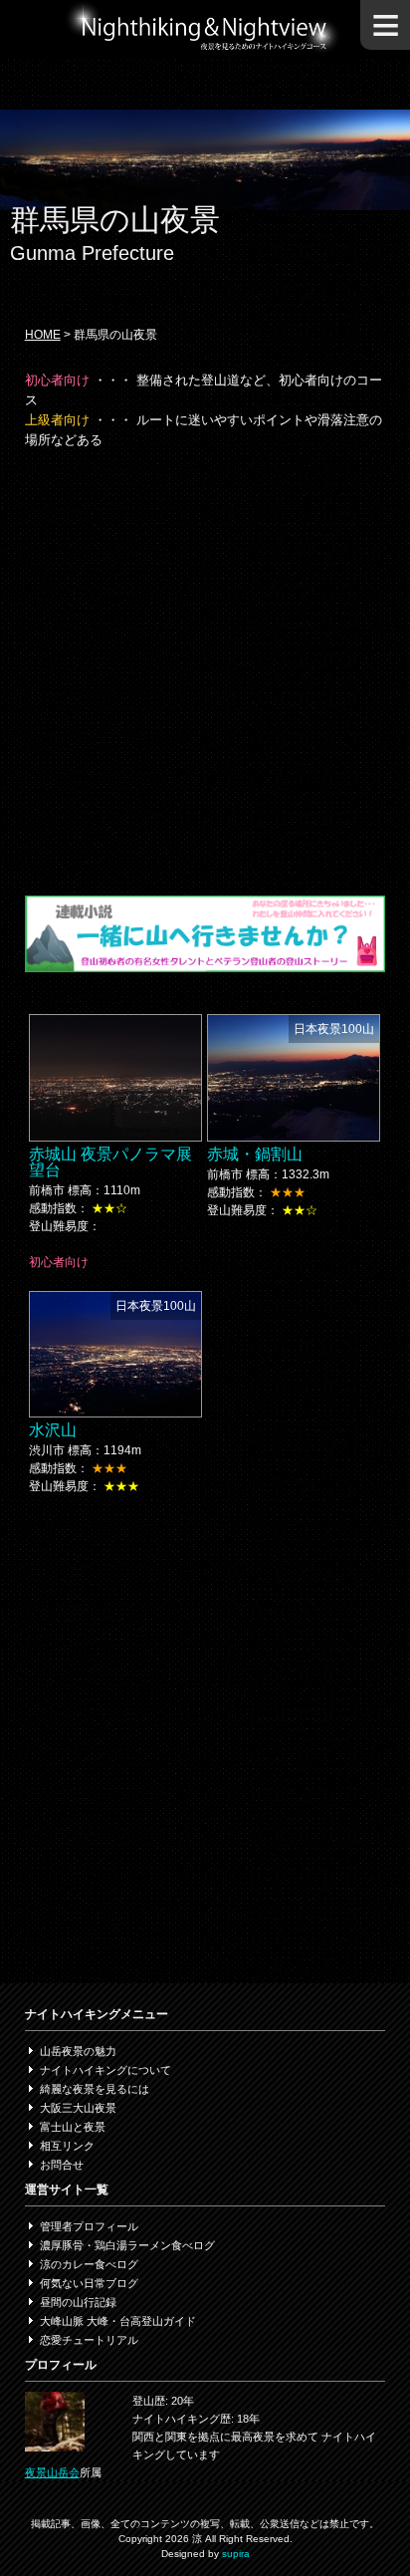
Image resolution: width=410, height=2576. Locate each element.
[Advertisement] (205, 670)
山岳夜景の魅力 (78, 2051)
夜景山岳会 (52, 2472)
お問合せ (62, 2165)
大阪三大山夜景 (78, 2108)
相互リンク (67, 2146)
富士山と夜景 (73, 2127)
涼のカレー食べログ (89, 2264)
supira (236, 2554)
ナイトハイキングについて (105, 2070)
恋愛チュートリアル (89, 2340)
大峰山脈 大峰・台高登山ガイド (118, 2321)
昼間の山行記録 (78, 2302)
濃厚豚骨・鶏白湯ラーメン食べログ (127, 2245)
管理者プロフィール (89, 2226)
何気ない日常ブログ (89, 2283)
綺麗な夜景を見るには (95, 2089)
